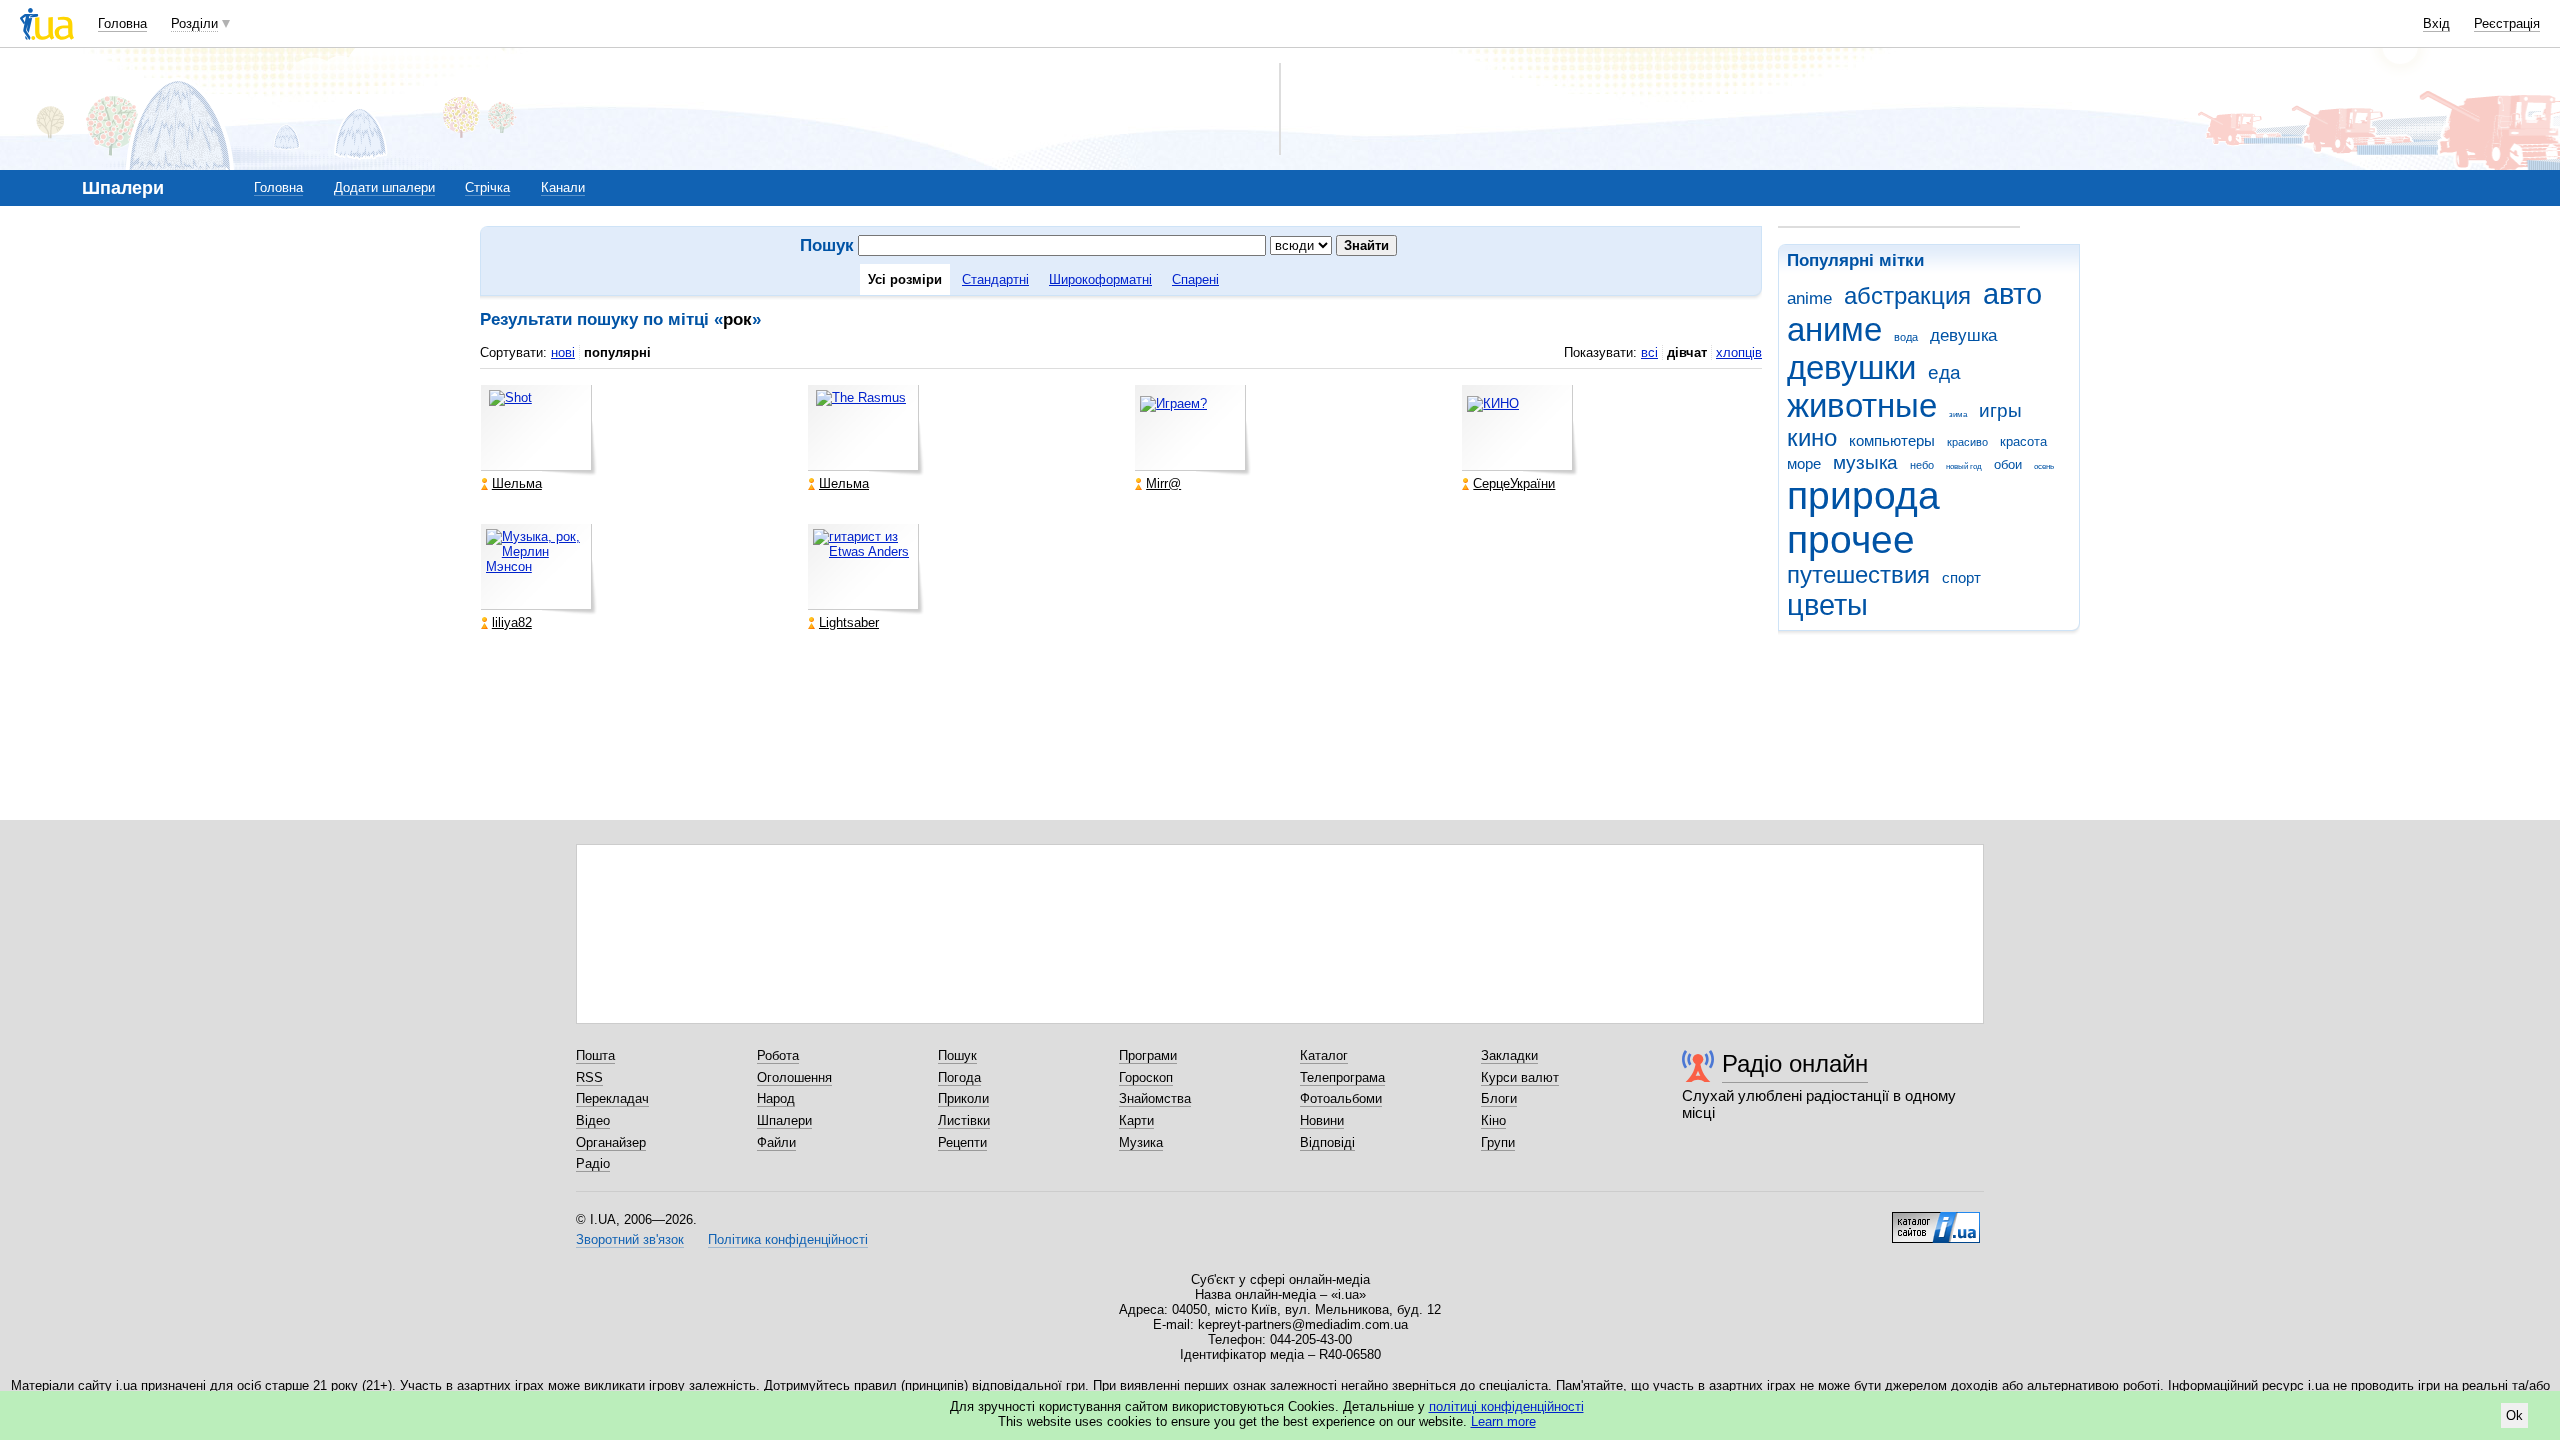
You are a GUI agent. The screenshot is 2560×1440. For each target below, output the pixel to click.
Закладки (1509, 1055)
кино (1812, 438)
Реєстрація (2507, 23)
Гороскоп (1146, 1077)
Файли (776, 1142)
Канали (563, 187)
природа (1863, 495)
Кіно (1493, 1120)
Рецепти (962, 1142)
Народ (776, 1098)
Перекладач (612, 1098)
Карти (1136, 1120)
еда (1944, 372)
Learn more (1503, 1421)
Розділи (194, 23)
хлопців (1739, 352)
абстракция (1907, 296)
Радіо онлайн (1795, 1063)
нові (563, 352)
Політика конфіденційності (788, 1239)
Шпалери (784, 1120)
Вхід (2436, 23)
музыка (1865, 462)
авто (2012, 294)
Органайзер (611, 1142)
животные (1862, 405)
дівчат (1687, 352)
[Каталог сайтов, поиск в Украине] (1936, 1220)
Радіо (593, 1163)
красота (2023, 441)
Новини (1322, 1120)
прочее (1851, 539)
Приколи (963, 1098)
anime (1809, 298)
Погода (959, 1077)
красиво (1967, 442)
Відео (593, 1120)
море (1804, 463)
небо (1922, 465)
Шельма (517, 483)
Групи (1498, 1142)
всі (1649, 352)
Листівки (964, 1120)
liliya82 (512, 622)
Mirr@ (1163, 483)
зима (1958, 414)
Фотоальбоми (1341, 1098)
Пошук (957, 1055)
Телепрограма (1342, 1077)
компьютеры (1892, 440)
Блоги (1499, 1098)
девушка (1963, 335)
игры (2000, 410)
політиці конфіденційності (1506, 1406)
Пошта (595, 1055)
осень (2044, 466)
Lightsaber (849, 622)
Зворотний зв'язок (630, 1239)
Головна (122, 23)
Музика (1141, 1142)
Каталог (1324, 1055)
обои (2008, 464)
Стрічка (487, 187)
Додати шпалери (384, 187)
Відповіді (1327, 1142)
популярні (617, 352)
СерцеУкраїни (1514, 483)
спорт (1961, 577)
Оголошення (794, 1077)
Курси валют (1520, 1077)
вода (1906, 337)
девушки (1851, 367)
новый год (1964, 466)
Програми (1148, 1055)
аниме (1834, 329)
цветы (1827, 605)
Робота (778, 1055)
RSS (589, 1077)
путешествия (1858, 575)
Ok (2514, 1415)
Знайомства (1155, 1098)
